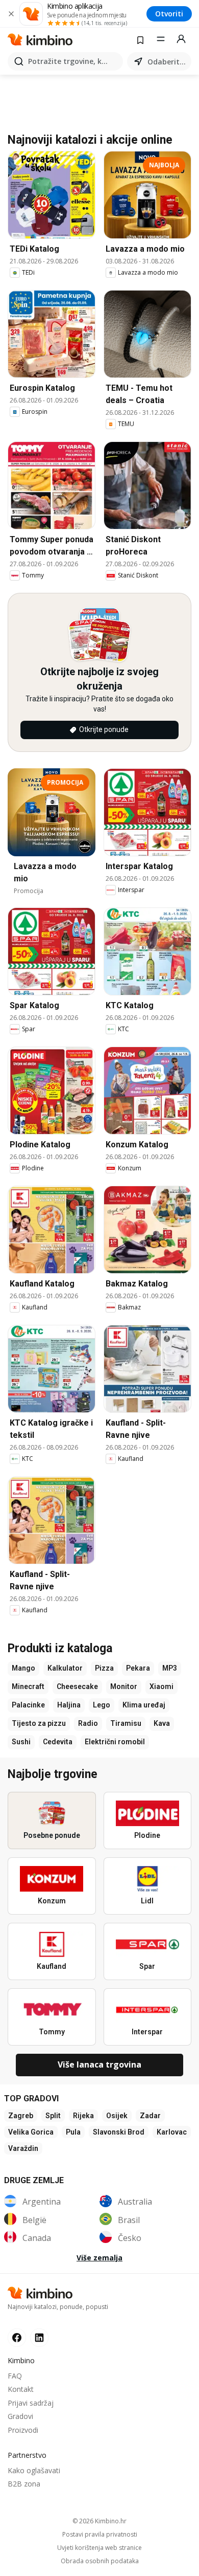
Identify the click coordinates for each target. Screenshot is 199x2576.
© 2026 (99, 2521)
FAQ (15, 2376)
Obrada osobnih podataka (100, 2561)
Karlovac (172, 2132)
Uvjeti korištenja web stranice (99, 2548)
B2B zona (24, 2484)
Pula (73, 2132)
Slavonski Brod (119, 2132)
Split (53, 2116)
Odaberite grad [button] (167, 62)
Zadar (150, 2116)
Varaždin (23, 2148)
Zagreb (21, 2116)
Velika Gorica (31, 2132)
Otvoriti (169, 14)
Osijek (117, 2116)
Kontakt (21, 2389)
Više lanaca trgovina (99, 2064)
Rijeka (83, 2116)
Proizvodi (23, 2430)
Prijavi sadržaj (31, 2403)
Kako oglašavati (34, 2470)
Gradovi (20, 2416)
